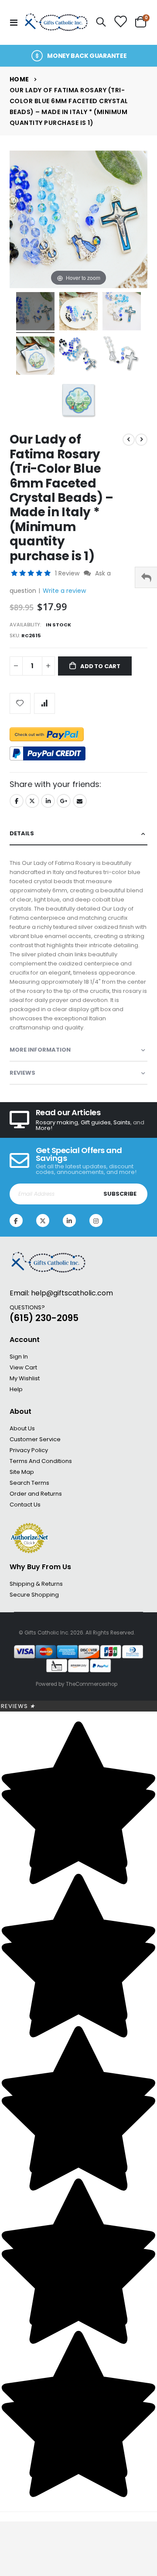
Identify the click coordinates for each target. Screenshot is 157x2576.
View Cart (23, 1367)
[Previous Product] (129, 440)
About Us (22, 1428)
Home (19, 79)
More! (44, 1128)
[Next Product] (141, 440)
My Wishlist (25, 1378)
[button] (32, 573)
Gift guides (96, 1122)
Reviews (18, 1706)
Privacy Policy (29, 1450)
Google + (64, 801)
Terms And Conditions (41, 1461)
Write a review (64, 591)
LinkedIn (48, 801)
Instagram (96, 1221)
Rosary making (57, 1122)
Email (80, 801)
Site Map (22, 1472)
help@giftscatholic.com (72, 1293)
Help (16, 1389)
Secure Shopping (34, 1595)
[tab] (79, 834)
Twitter (32, 801)
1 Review (68, 573)
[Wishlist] (120, 22)
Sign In (19, 1357)
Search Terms (29, 1483)
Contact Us (25, 1505)
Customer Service (35, 1439)
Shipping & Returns (36, 1584)
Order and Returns (36, 1494)
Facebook (17, 801)
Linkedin (69, 1221)
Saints (122, 1122)
